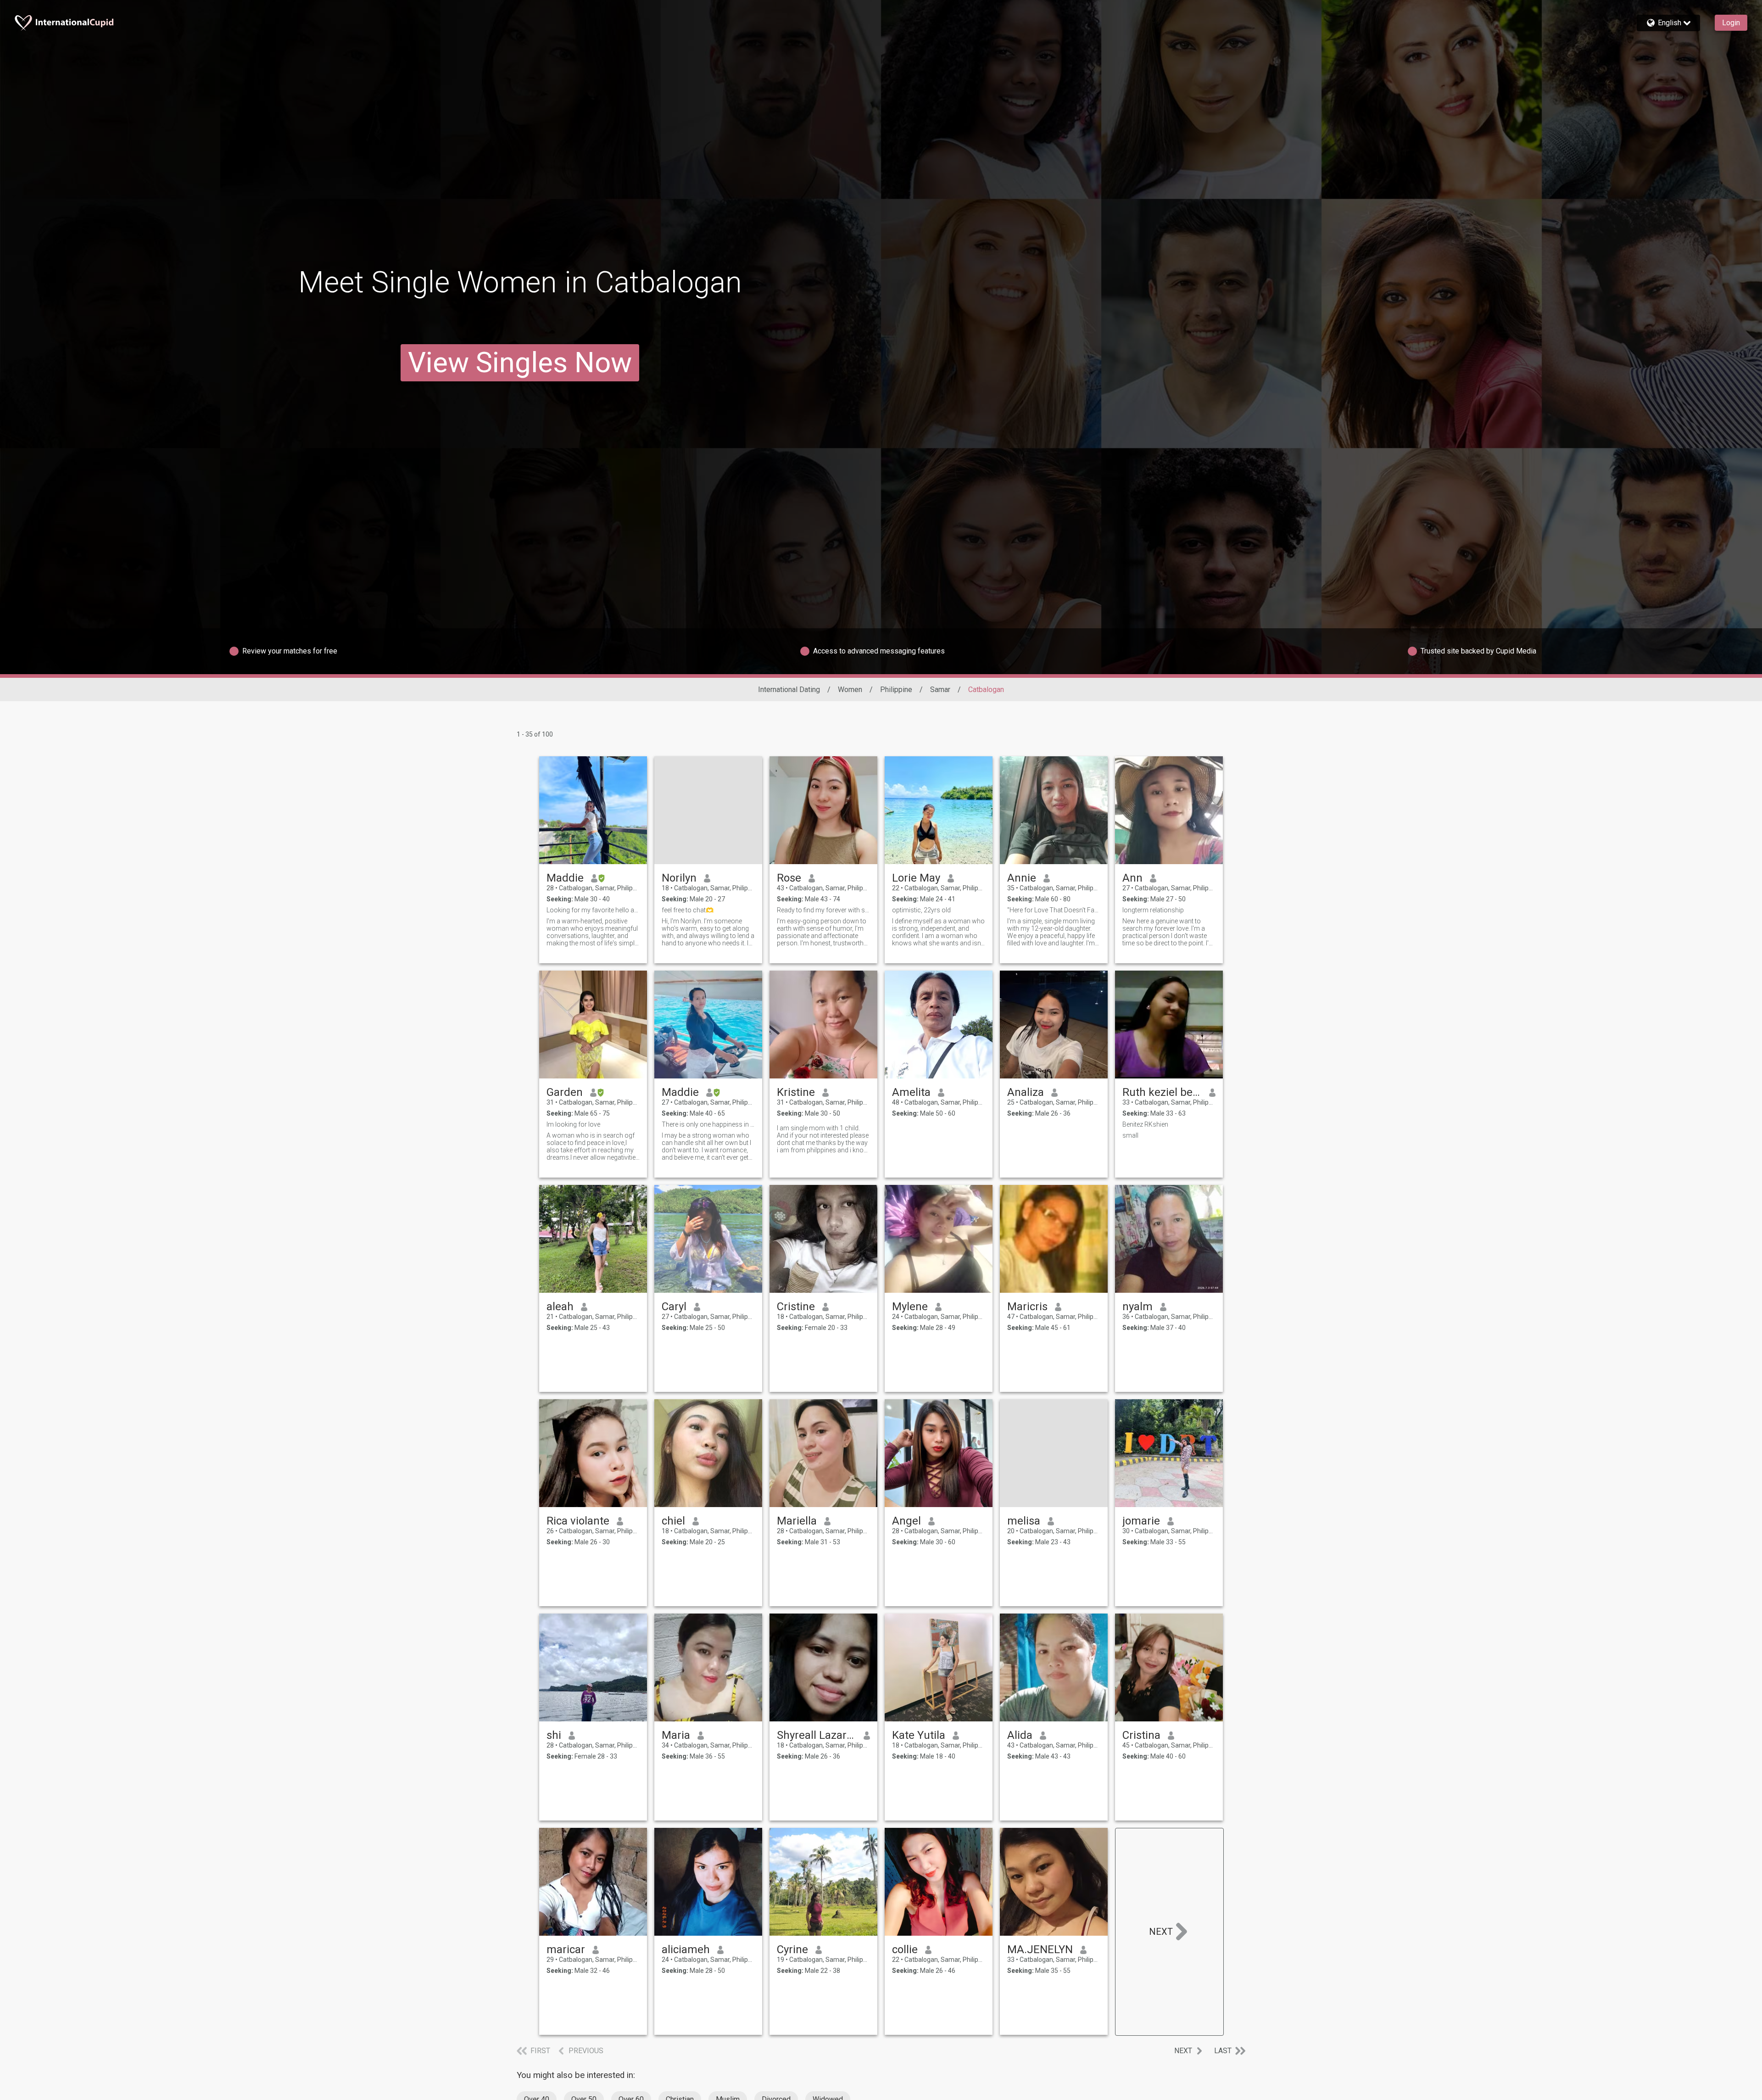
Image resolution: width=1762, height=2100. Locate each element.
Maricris (1027, 1307)
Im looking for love (573, 1124)
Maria (676, 1735)
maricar (566, 1949)
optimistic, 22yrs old (921, 910)
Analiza (1026, 1092)
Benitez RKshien (1145, 1124)
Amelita (911, 1092)
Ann (1132, 878)
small (1130, 1135)
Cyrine (792, 1949)
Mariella (797, 1521)
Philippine (896, 690)
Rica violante (578, 1521)
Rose (789, 878)
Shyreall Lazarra (817, 1735)
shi (554, 1735)
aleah (560, 1307)
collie (905, 1949)
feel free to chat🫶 (688, 910)
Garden (565, 1092)
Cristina (1141, 1735)
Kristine (796, 1092)
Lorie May (916, 878)
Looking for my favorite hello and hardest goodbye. (593, 910)
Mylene (910, 1307)
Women (850, 690)
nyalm (1137, 1307)
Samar (940, 690)
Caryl (674, 1307)
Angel (906, 1521)
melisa (1024, 1521)
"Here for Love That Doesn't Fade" (1054, 910)
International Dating (789, 690)
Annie (1022, 878)
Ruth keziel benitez (1162, 1092)
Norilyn (679, 878)
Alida (1020, 1735)
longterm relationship (1153, 910)
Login (1731, 23)
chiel (673, 1521)
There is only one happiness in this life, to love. (708, 1124)
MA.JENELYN (1040, 1949)
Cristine (796, 1307)
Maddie (565, 878)
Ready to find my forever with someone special (823, 910)
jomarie (1141, 1521)
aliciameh (686, 1949)
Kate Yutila (919, 1735)
